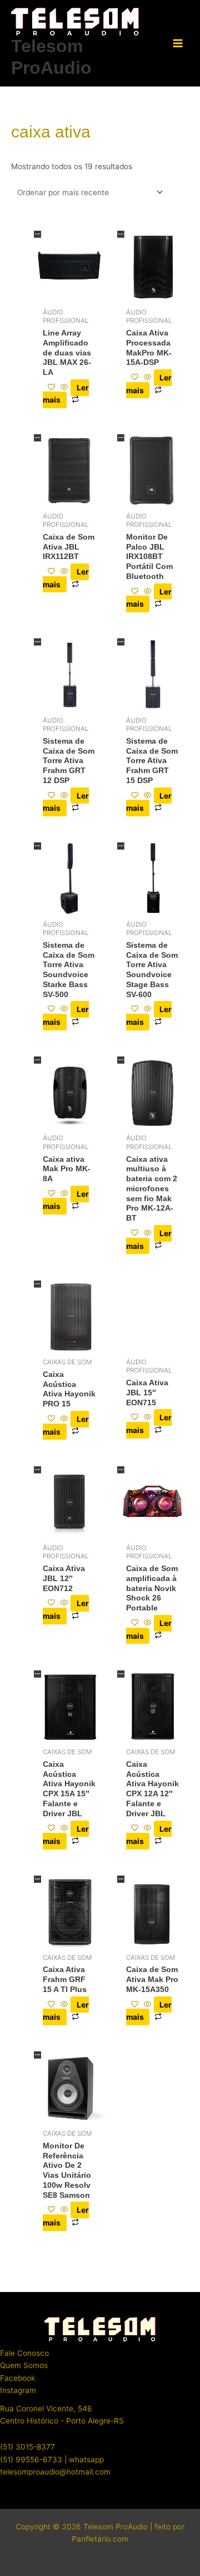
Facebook (17, 2378)
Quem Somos (24, 2365)
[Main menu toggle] (178, 44)
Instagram (18, 2390)
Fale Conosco (24, 2353)
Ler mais (66, 394)
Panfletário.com (100, 2539)
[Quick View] (64, 388)
